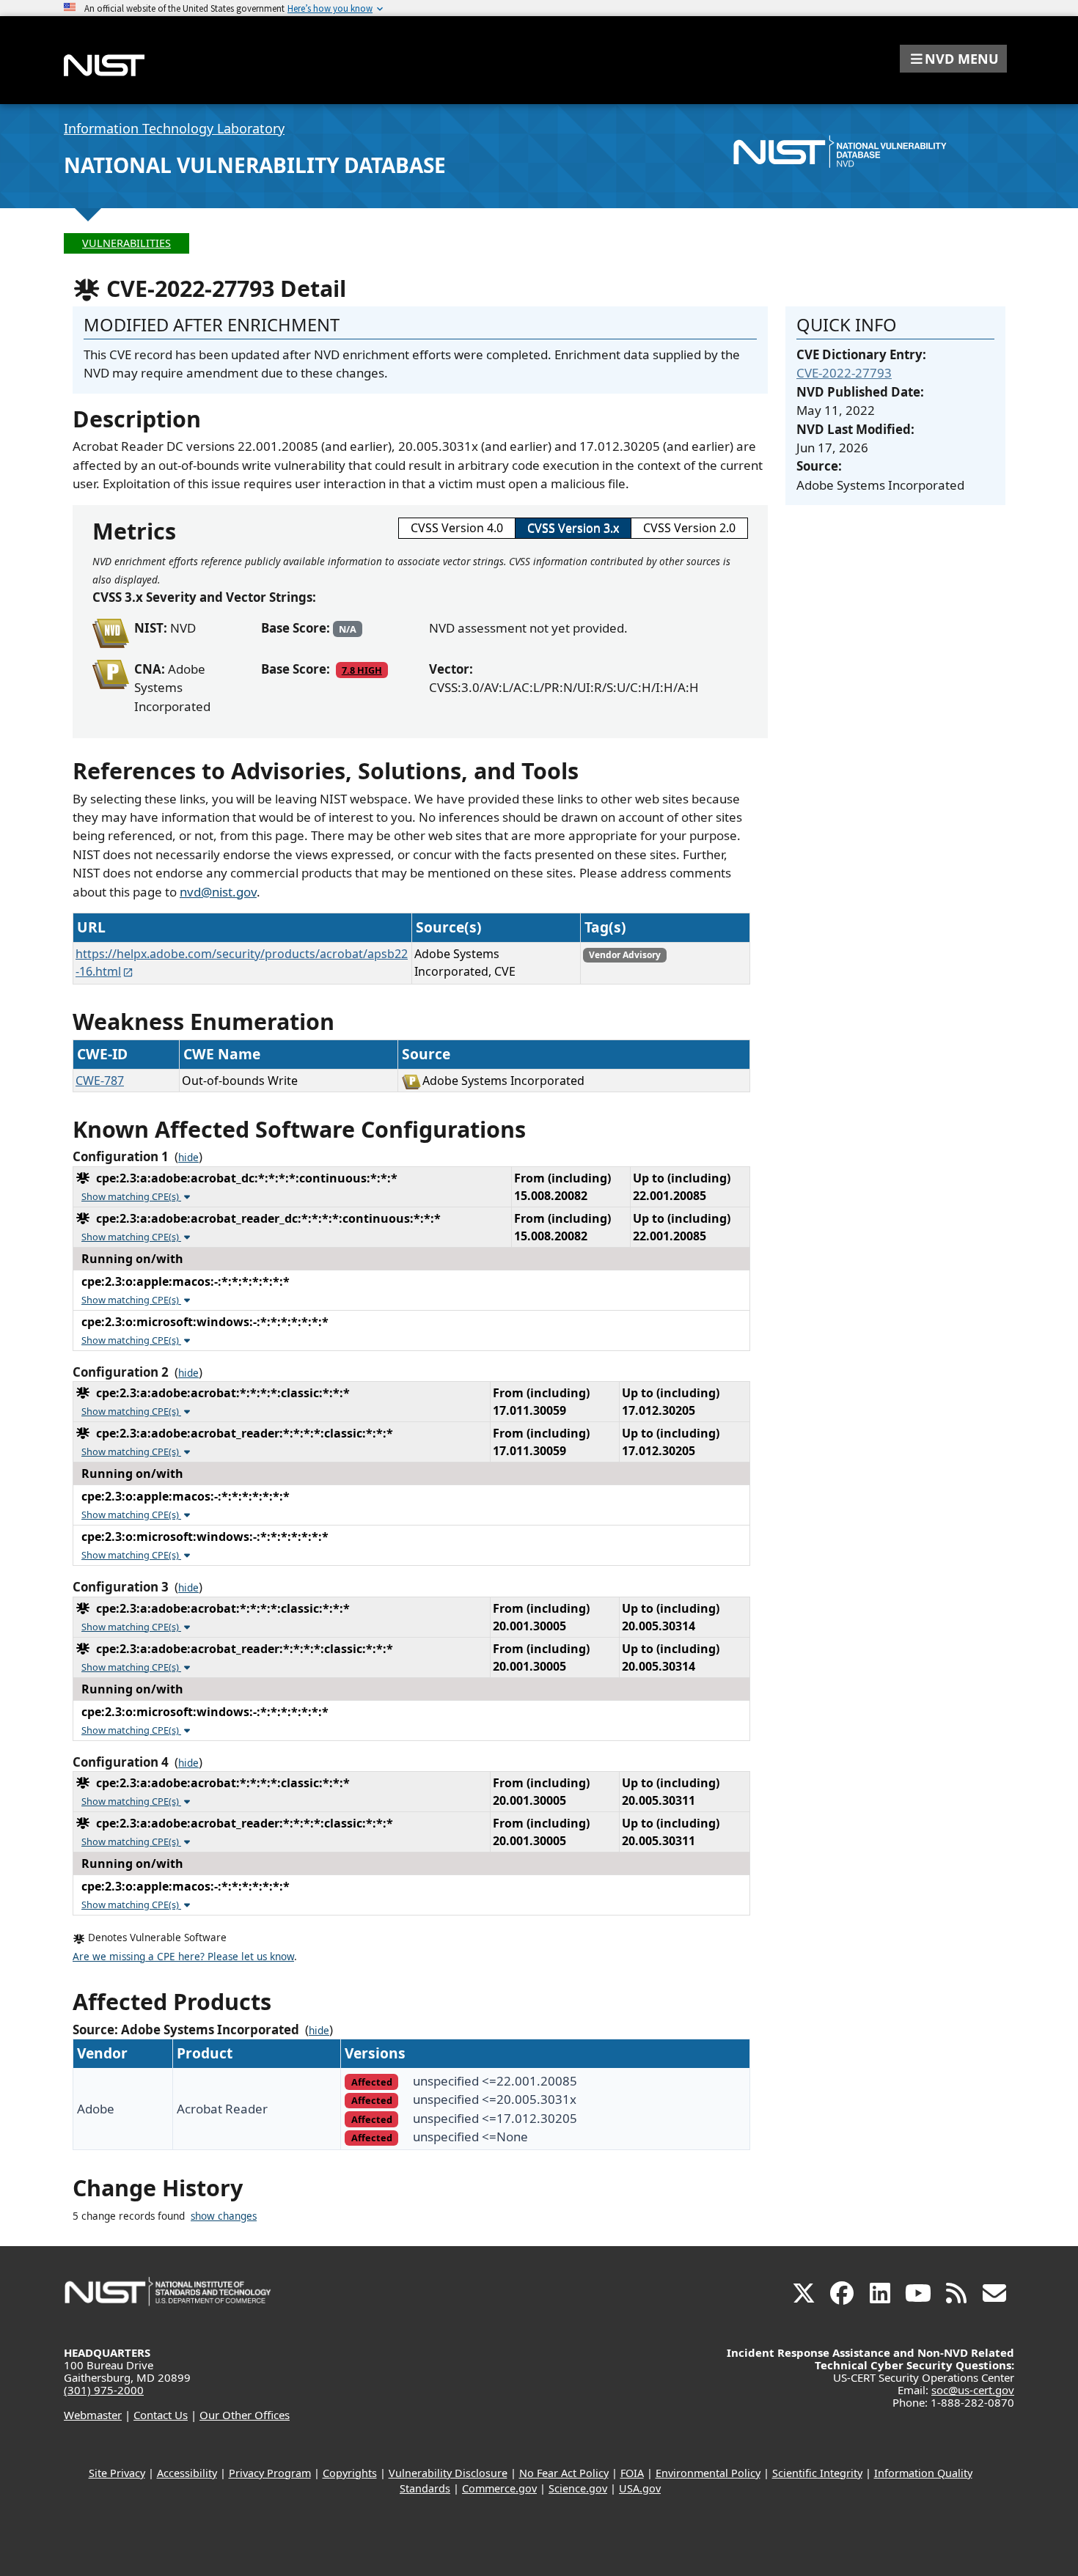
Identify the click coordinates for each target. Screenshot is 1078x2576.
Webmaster (93, 2415)
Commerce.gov (499, 2488)
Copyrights (350, 2473)
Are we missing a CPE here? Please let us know (183, 1957)
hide (188, 1158)
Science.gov (578, 2488)
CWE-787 (100, 1081)
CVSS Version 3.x (573, 528)
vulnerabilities (126, 243)
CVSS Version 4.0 (457, 528)
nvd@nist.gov (218, 892)
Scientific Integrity (817, 2473)
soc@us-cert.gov (973, 2390)
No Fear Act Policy (564, 2473)
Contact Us (161, 2415)
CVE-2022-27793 (844, 373)
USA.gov (640, 2488)
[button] (953, 59)
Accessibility (187, 2473)
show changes (224, 2216)
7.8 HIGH (362, 670)
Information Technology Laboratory (174, 128)
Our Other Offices (245, 2415)
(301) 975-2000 (104, 2390)
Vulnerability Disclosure (448, 2473)
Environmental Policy (708, 2473)
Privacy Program (270, 2473)
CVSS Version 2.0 (689, 528)
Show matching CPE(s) (131, 1196)
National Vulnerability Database (255, 165)
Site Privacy (117, 2473)
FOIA (632, 2473)
